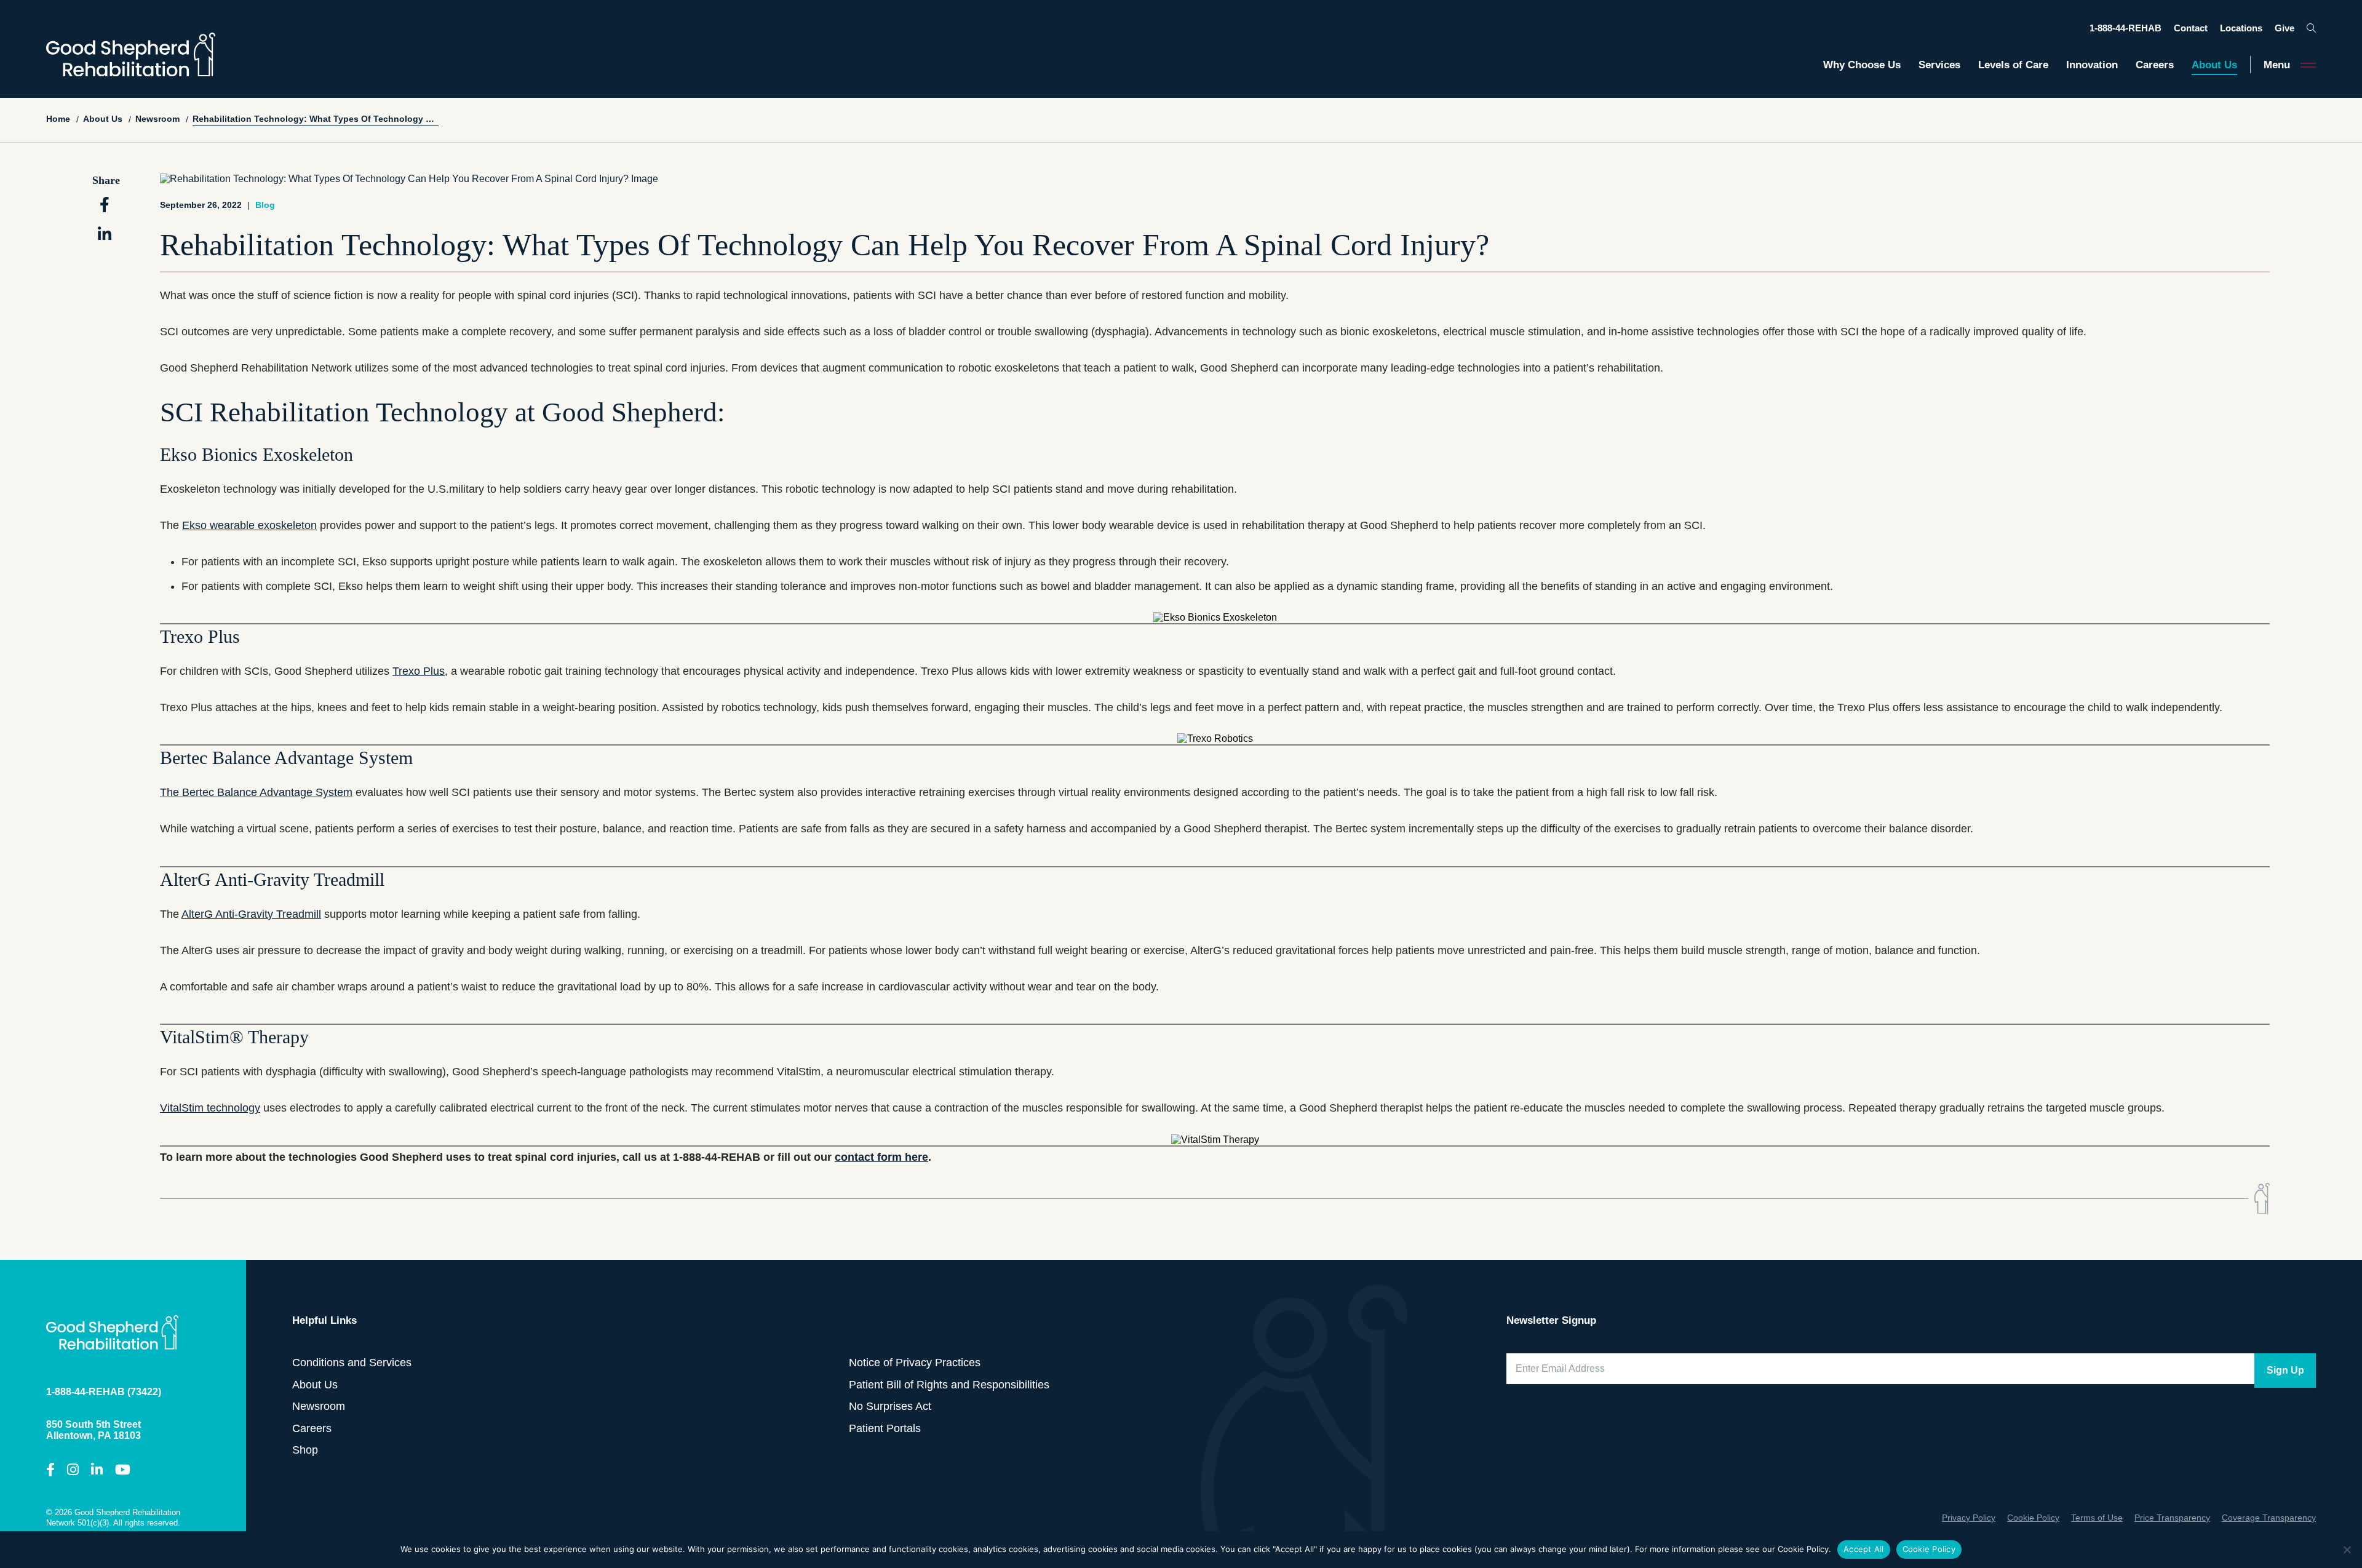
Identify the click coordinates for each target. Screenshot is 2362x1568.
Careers (2155, 65)
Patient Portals (885, 1428)
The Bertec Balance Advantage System (256, 792)
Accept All (1864, 1549)
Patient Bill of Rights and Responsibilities (949, 1384)
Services (1939, 65)
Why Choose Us (1862, 65)
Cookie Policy (2033, 1518)
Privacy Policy (1969, 1518)
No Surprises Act (890, 1406)
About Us (2214, 65)
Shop (305, 1450)
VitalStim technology (210, 1108)
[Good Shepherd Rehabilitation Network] (131, 54)
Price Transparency (2172, 1518)
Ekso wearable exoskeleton (249, 525)
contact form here (881, 1157)
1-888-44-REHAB (2125, 28)
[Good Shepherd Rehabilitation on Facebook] (50, 1470)
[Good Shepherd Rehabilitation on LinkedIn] (97, 1470)
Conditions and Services (352, 1363)
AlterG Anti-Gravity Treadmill (251, 914)
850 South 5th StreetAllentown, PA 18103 (93, 1430)
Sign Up (2285, 1370)
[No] (2347, 1550)
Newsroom (319, 1406)
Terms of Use (2097, 1518)
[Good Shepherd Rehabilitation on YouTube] (123, 1470)
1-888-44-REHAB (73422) (104, 1392)
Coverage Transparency (2269, 1518)
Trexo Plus (419, 671)
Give (2284, 28)
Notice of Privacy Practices (915, 1363)
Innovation (2092, 65)
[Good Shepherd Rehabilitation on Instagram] (73, 1470)
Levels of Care (2013, 65)
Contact (2191, 28)
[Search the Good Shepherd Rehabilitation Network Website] (2311, 28)
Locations (2241, 28)
